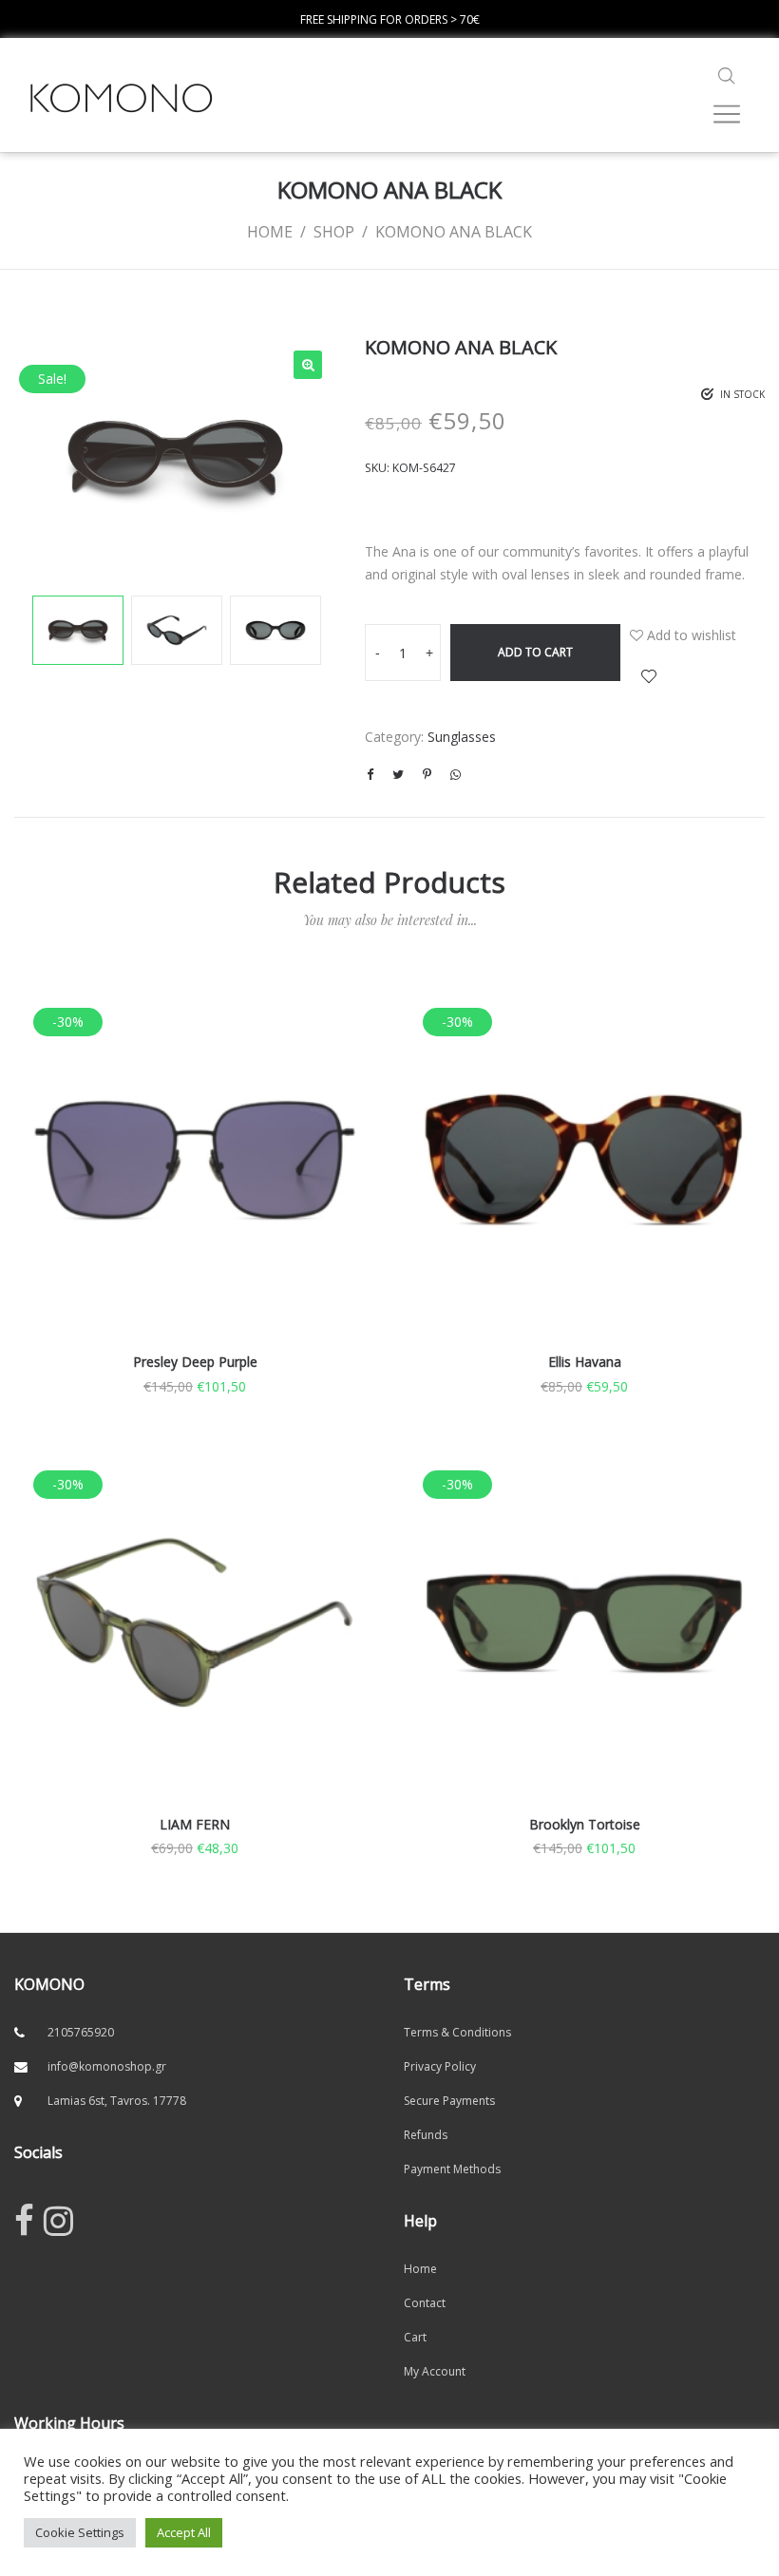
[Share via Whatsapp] (455, 774)
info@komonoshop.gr (107, 2066)
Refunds (426, 2135)
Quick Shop (195, 1186)
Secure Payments (449, 2101)
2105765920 (81, 2032)
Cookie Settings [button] (80, 2532)
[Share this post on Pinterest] (427, 774)
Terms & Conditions (457, 2032)
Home (420, 2269)
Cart (415, 2337)
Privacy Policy (440, 2066)
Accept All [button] (184, 2532)
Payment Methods (452, 2169)
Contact (425, 2303)
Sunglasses (462, 737)
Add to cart (535, 652)
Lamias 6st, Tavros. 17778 (117, 2101)
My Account (435, 2371)
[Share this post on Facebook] (370, 774)
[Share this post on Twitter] (398, 774)
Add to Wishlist (649, 676)
